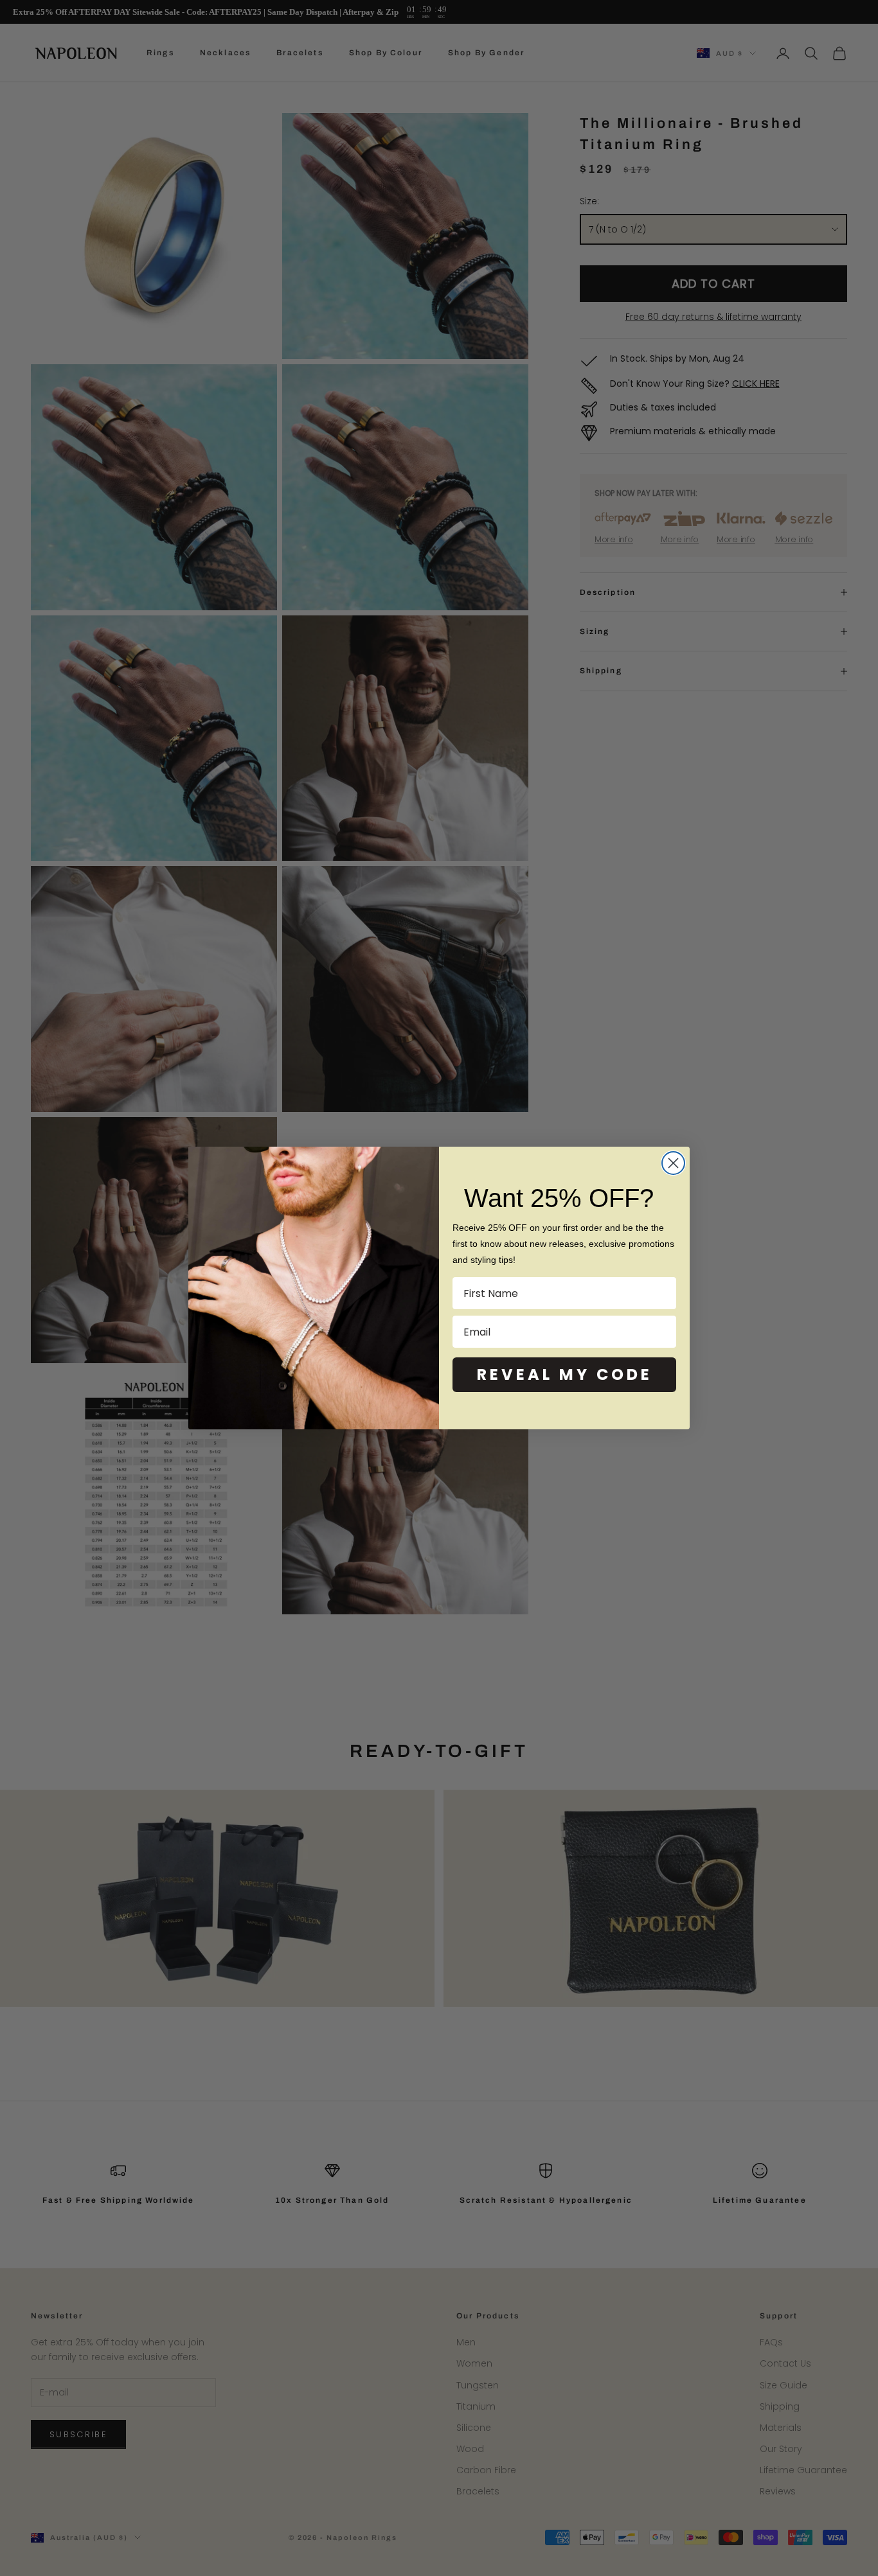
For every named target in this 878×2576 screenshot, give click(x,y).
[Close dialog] (673, 1163)
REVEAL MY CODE (565, 1374)
